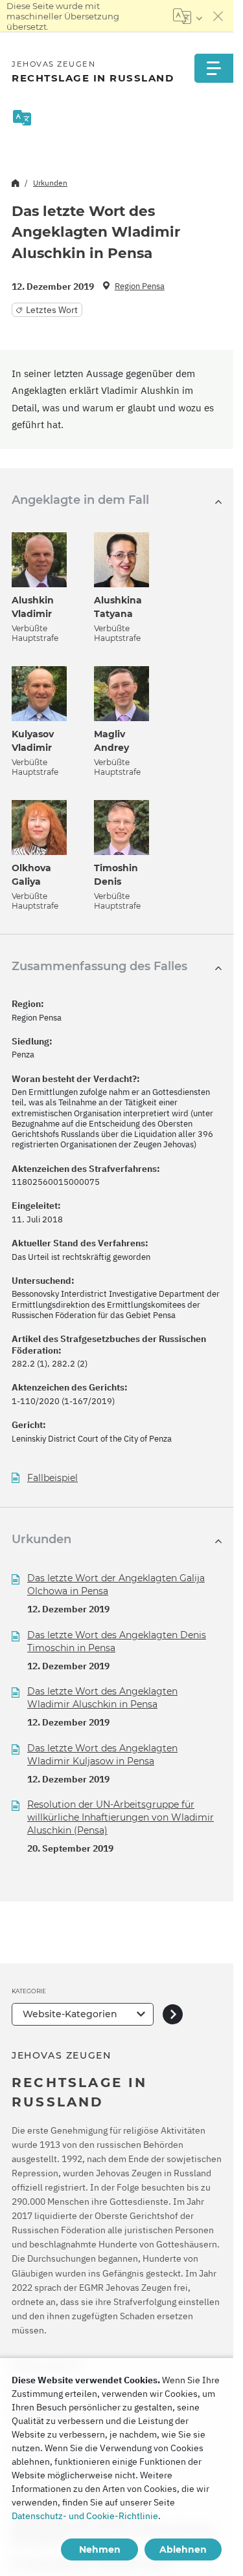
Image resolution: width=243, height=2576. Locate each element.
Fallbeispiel (52, 1478)
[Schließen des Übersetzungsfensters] (218, 16)
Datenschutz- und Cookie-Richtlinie (85, 2516)
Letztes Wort (52, 310)
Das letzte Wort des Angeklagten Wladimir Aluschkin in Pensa (102, 1698)
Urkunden (50, 183)
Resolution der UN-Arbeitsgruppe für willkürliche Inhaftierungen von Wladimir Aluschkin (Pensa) (121, 1817)
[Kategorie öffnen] (173, 2014)
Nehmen (100, 2549)
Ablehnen (183, 2549)
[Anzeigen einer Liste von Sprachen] (188, 16)
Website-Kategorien (70, 2014)
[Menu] (214, 68)
